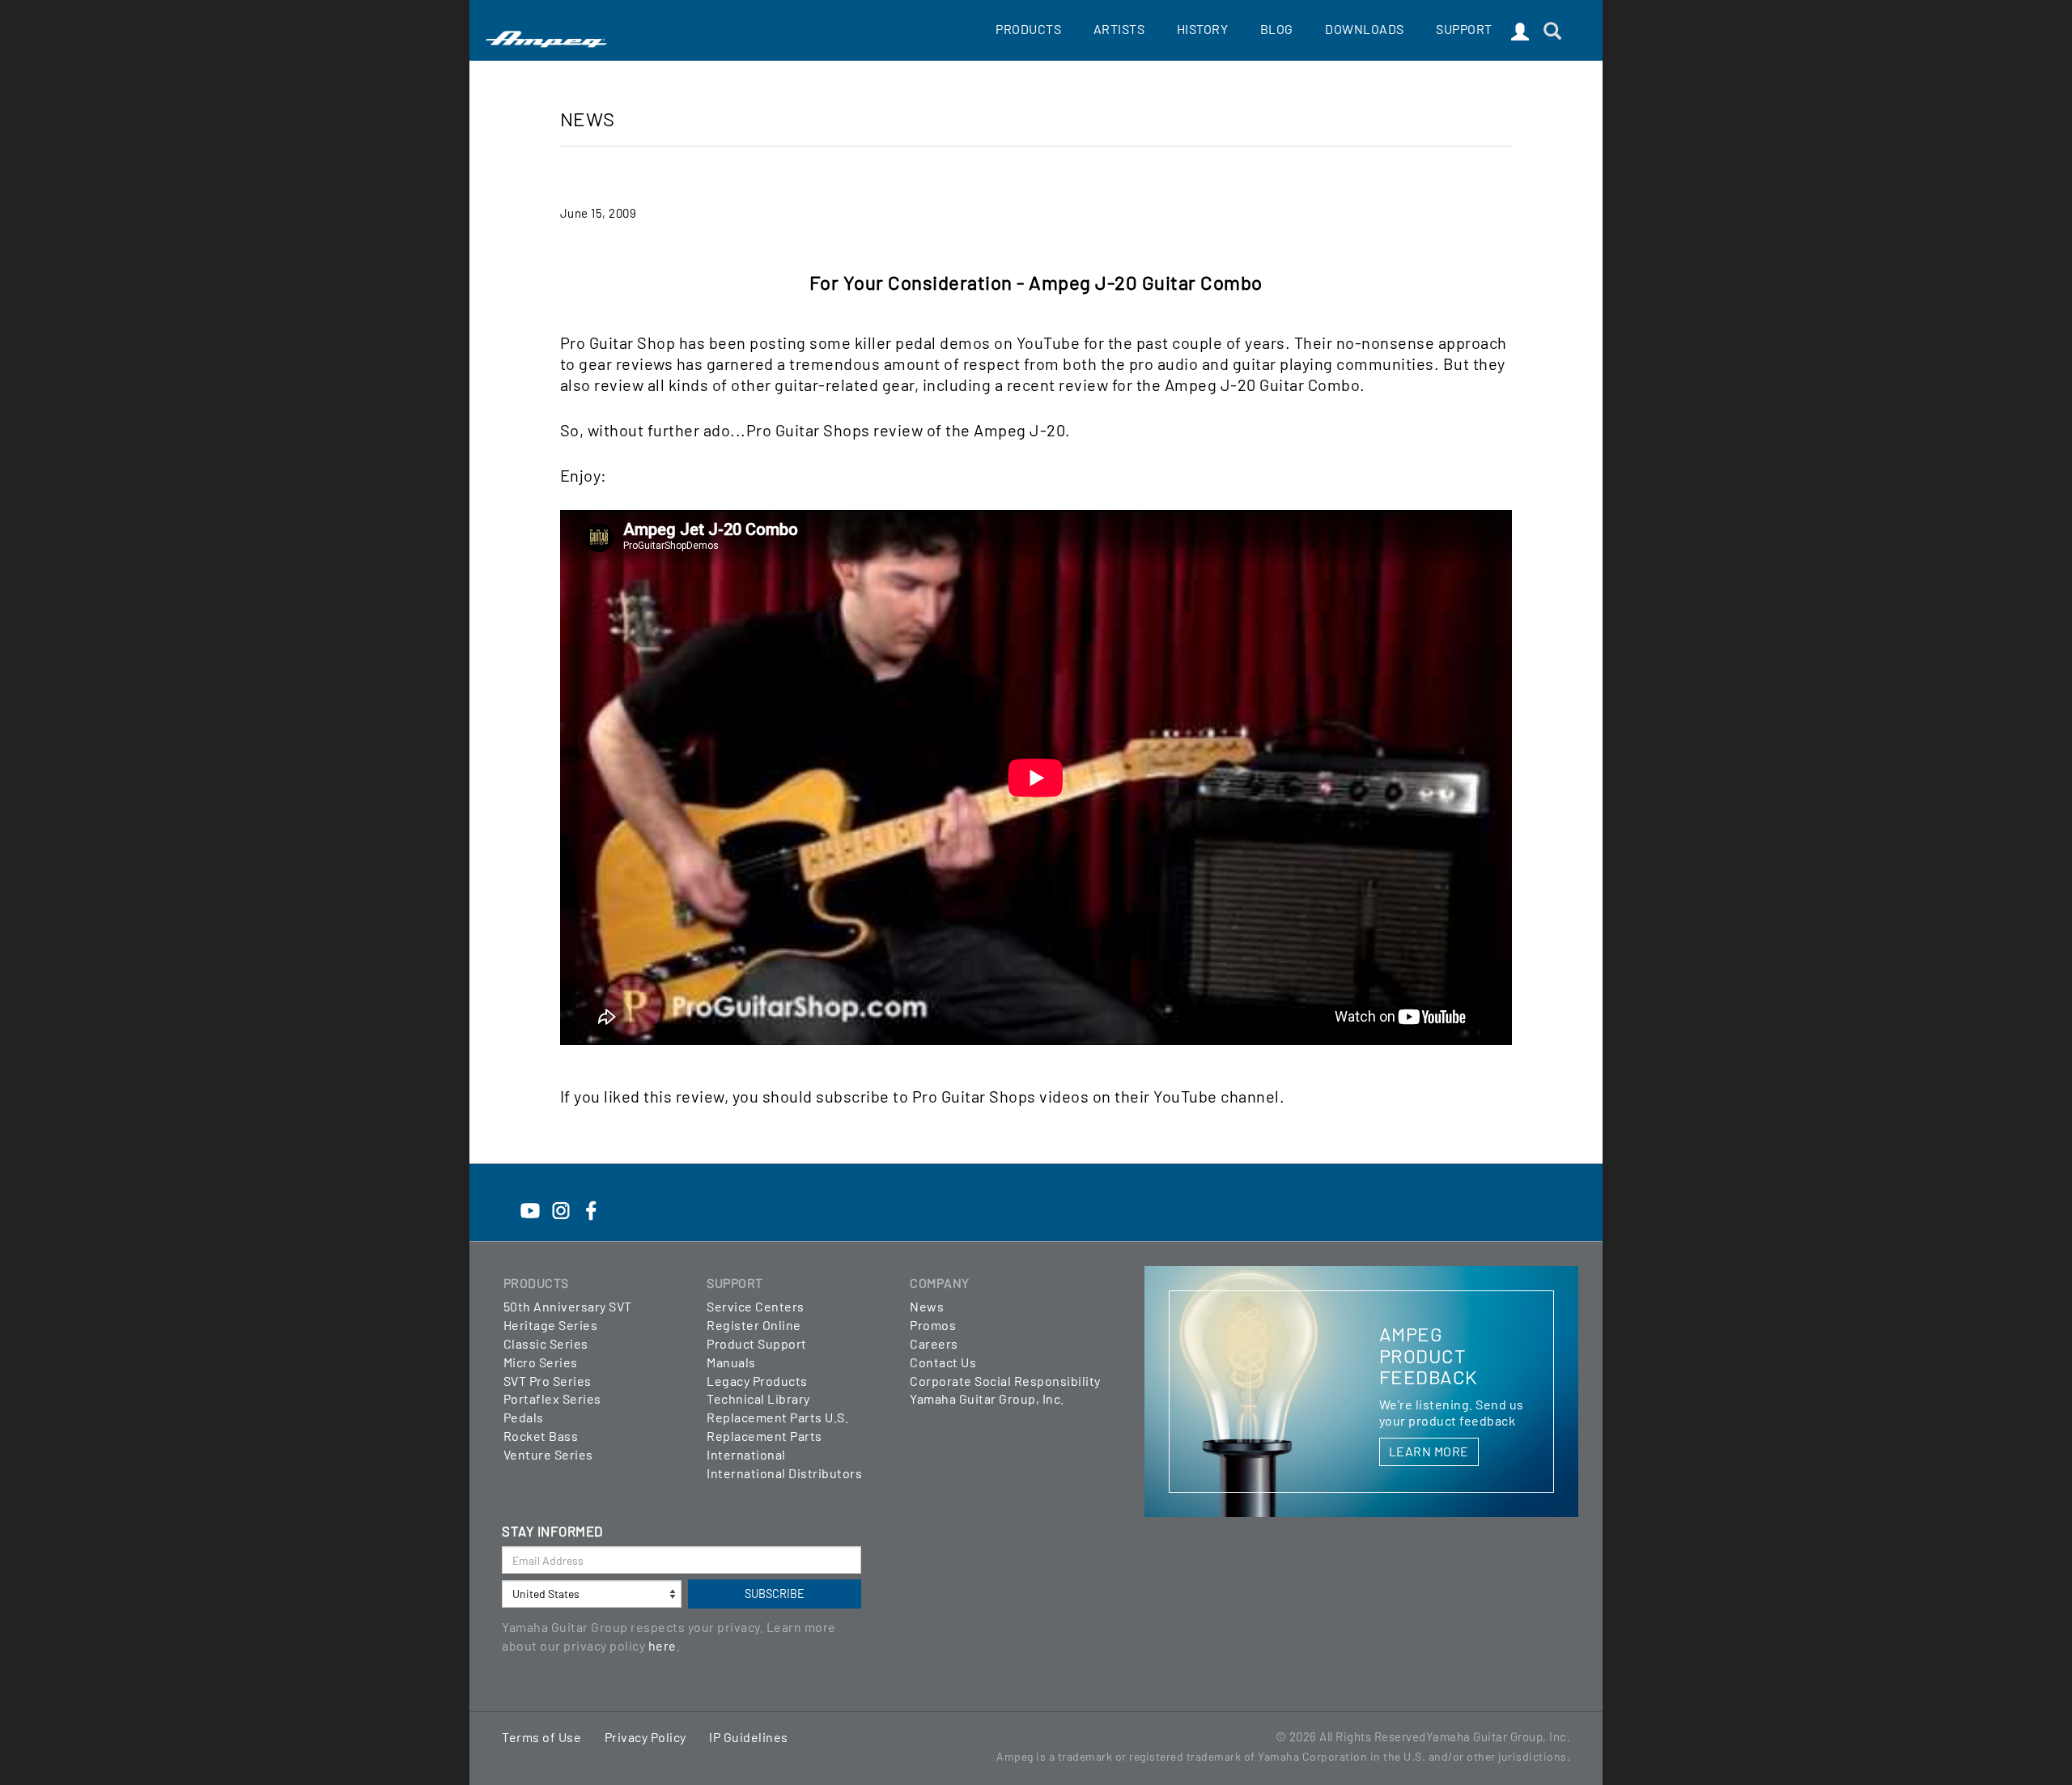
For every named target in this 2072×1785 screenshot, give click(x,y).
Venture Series (548, 1454)
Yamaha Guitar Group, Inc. (987, 1398)
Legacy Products (757, 1381)
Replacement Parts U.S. (777, 1417)
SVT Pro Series (548, 1381)
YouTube (1049, 342)
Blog (1277, 29)
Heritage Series (551, 1325)
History (1203, 29)
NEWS (588, 119)
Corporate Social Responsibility (1005, 1381)
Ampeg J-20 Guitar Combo (1263, 385)
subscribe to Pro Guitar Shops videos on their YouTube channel (1048, 1096)
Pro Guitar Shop (618, 342)
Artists (1119, 29)
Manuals (731, 1362)
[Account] (1520, 32)
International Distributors (784, 1473)
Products (1028, 29)
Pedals (524, 1417)
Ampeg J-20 (1019, 430)
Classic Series (546, 1343)
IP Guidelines (749, 1737)
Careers (934, 1343)
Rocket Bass (541, 1436)
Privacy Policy (645, 1737)
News (927, 1306)
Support (1464, 29)
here (662, 1645)
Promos (933, 1325)
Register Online (754, 1325)
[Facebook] (591, 1201)
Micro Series (541, 1362)
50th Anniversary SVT (568, 1306)
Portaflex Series (552, 1398)
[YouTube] (530, 1201)
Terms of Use (541, 1737)
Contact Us (943, 1362)
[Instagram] (561, 1201)
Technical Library (758, 1398)
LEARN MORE (1429, 1451)
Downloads (1365, 29)
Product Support (757, 1343)
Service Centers (756, 1306)
